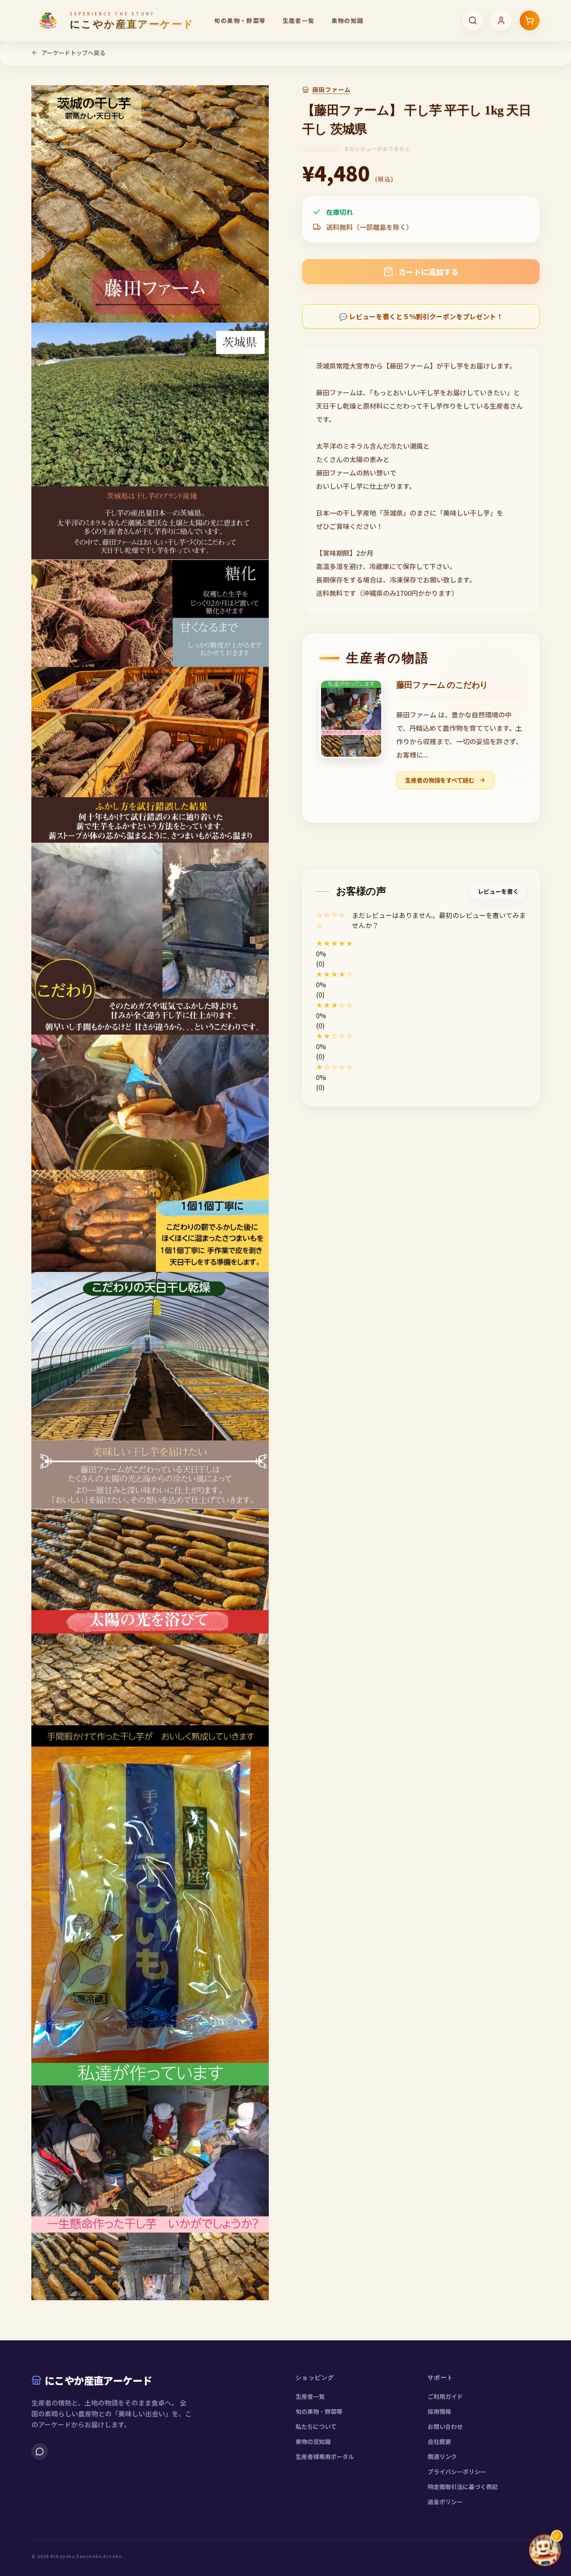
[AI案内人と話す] (545, 2550)
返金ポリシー (445, 2502)
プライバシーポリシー (457, 2472)
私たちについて (316, 2426)
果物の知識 (348, 20)
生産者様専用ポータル (325, 2456)
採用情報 (439, 2411)
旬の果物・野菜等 (240, 20)
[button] (421, 943)
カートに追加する (428, 272)
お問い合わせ (445, 2426)
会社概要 (439, 2441)
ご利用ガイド (445, 2396)
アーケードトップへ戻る (73, 53)
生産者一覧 (299, 20)
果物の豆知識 (313, 2441)
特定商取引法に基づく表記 (463, 2487)
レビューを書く (498, 891)
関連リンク (442, 2456)
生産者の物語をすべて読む (440, 780)
